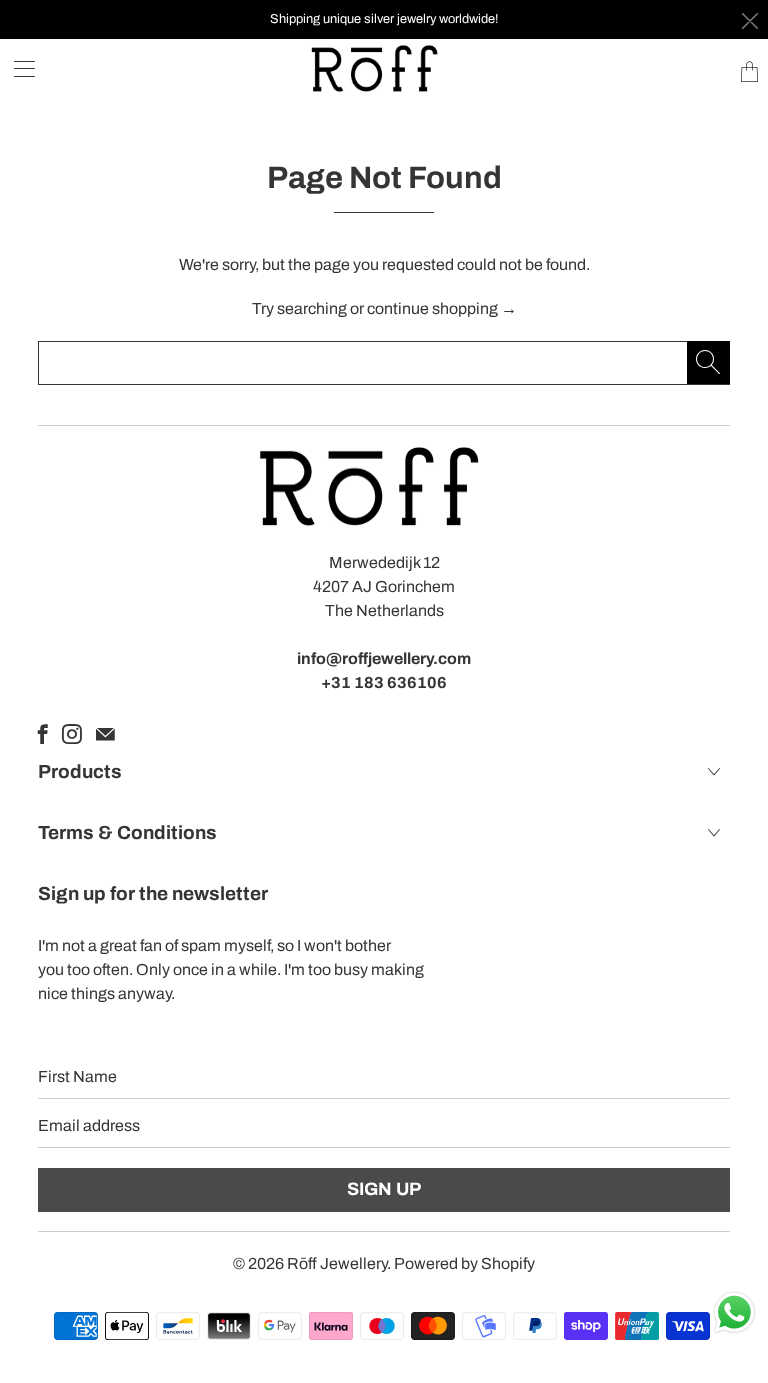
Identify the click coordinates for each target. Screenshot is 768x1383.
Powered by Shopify (464, 1263)
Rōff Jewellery (337, 1263)
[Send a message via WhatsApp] (734, 1312)
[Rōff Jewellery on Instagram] (72, 734)
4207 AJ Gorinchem (384, 586)
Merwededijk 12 (384, 562)
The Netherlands (384, 610)
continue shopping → (442, 308)
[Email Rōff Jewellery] (105, 734)
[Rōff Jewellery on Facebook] (43, 734)
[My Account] (17, 68)
